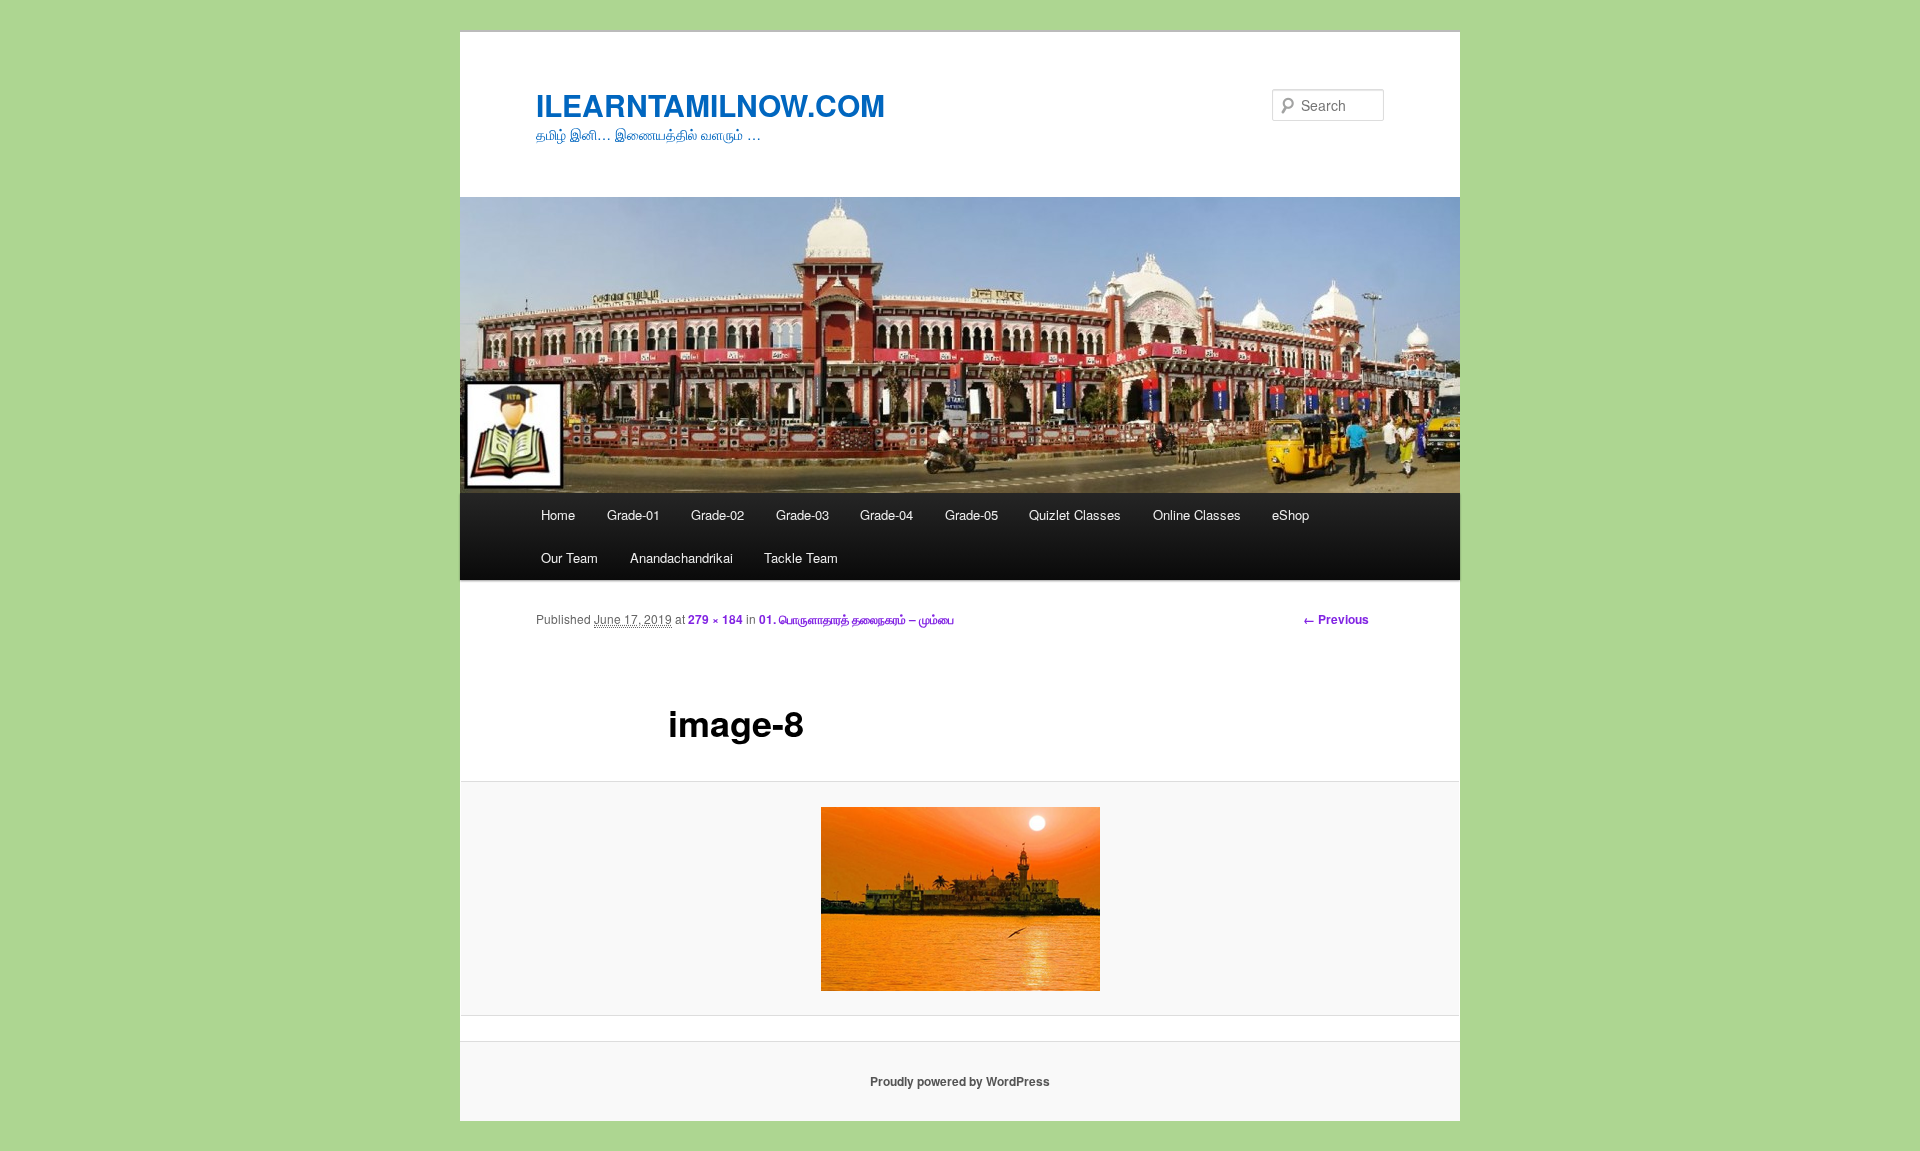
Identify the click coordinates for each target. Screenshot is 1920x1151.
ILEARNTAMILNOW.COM (710, 104)
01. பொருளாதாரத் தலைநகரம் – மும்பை (856, 619)
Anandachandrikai (681, 557)
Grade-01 (633, 514)
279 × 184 (715, 619)
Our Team (569, 557)
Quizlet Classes (1075, 514)
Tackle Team (801, 557)
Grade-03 (802, 514)
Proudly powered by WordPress (960, 1081)
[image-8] (960, 899)
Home (558, 514)
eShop (1290, 514)
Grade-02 (717, 514)
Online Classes (1197, 514)
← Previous (1336, 619)
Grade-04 (886, 514)
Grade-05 (971, 514)
